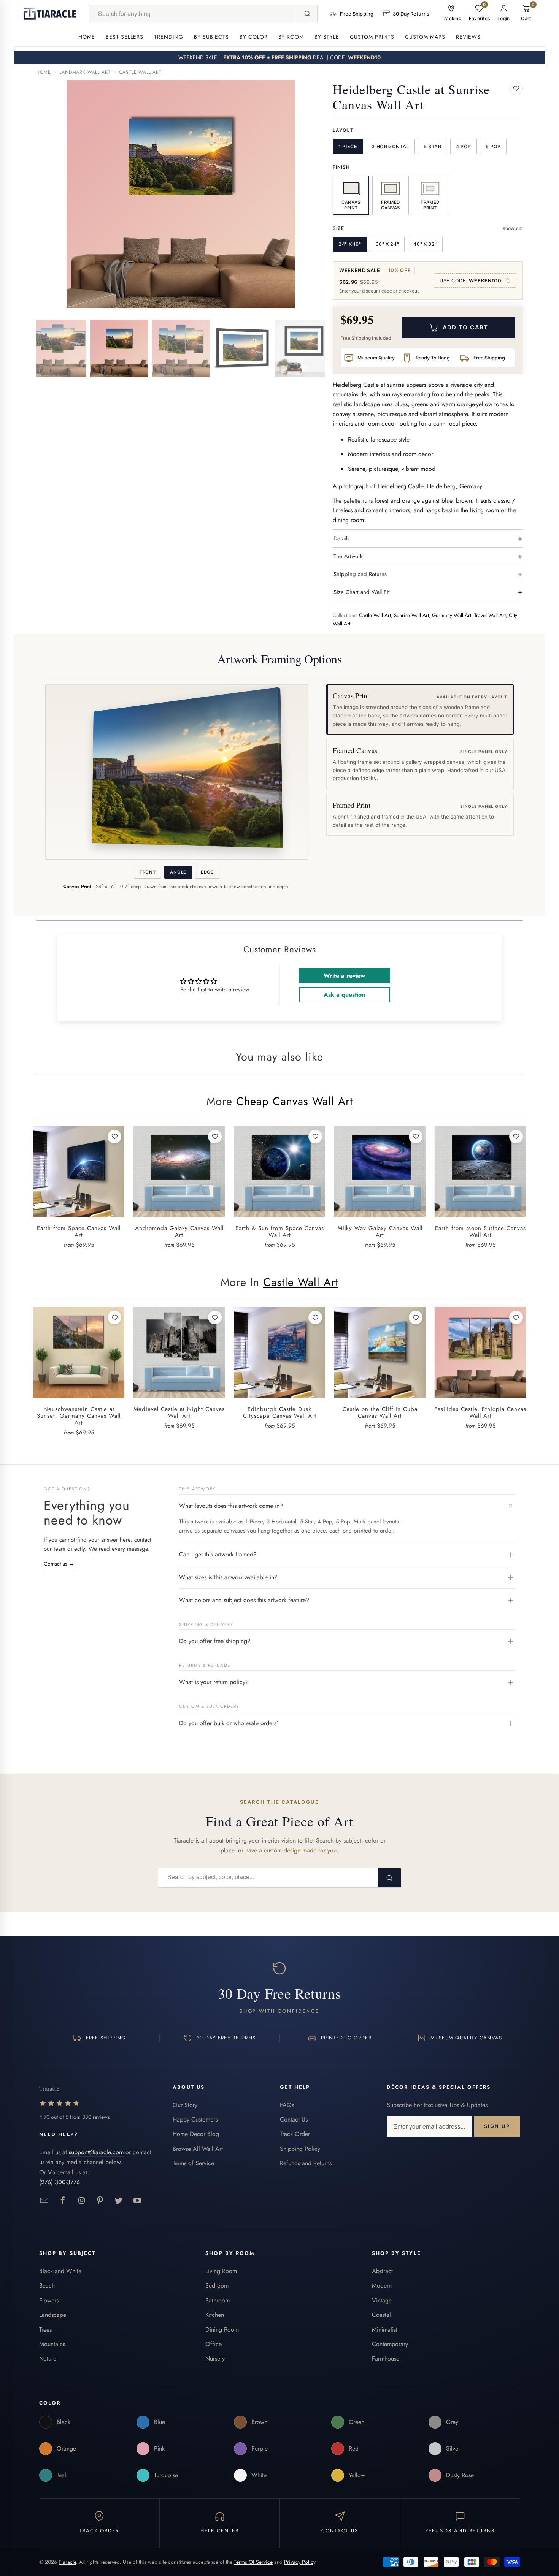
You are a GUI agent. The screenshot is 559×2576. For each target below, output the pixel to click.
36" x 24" (387, 244)
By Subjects (211, 37)
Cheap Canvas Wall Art (295, 1101)
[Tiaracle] (50, 14)
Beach (47, 2285)
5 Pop (493, 146)
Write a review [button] (344, 976)
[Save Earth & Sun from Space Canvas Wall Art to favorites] (315, 1137)
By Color (254, 37)
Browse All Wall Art (198, 2149)
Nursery (215, 2358)
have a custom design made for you (291, 1850)
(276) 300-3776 (60, 2182)
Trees (45, 2330)
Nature (48, 2358)
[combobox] (193, 14)
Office (214, 2344)
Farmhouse (386, 2358)
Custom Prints (372, 37)
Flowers (49, 2300)
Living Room (221, 2271)
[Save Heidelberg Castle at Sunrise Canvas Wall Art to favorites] (516, 89)
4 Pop (464, 146)
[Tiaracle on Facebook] (63, 2201)
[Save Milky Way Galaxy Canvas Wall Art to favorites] (416, 1137)
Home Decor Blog (196, 2134)
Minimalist (385, 2330)
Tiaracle (67, 2562)
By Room (291, 37)
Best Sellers (125, 37)
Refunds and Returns (306, 2163)
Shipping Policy (300, 2149)
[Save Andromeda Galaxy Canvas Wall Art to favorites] (215, 1137)
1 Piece (348, 146)
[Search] (307, 14)
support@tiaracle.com (96, 2152)
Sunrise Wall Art (411, 615)
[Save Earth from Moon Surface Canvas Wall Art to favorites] (516, 1137)
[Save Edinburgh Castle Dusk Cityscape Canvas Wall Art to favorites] (315, 1317)
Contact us (59, 1564)
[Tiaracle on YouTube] (137, 2201)
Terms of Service (193, 2163)
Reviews (468, 37)
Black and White (60, 2271)
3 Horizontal (390, 146)
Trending (169, 37)
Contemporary (390, 2344)
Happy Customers (195, 2119)
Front (148, 872)
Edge (207, 872)
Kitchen (215, 2315)
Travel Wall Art (490, 615)
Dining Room (222, 2330)
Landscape (53, 2315)
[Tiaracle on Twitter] (119, 2201)
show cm (513, 228)
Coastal (381, 2315)
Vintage (382, 2300)
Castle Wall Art (140, 72)
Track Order (295, 2134)
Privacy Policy (300, 2562)
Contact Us (294, 2119)
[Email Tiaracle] (44, 2201)
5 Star (433, 146)
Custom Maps (425, 37)
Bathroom (218, 2300)
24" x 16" (350, 244)
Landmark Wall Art (85, 72)
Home (87, 37)
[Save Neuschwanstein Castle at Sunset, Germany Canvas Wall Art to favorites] (114, 1317)
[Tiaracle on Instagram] (82, 2201)
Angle (178, 872)
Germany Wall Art (452, 615)
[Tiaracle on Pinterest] (100, 2201)
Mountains (52, 2344)
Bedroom (217, 2285)
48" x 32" (425, 244)
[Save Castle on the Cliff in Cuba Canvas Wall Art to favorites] (416, 1317)
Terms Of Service (253, 2562)
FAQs (287, 2105)
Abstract (382, 2271)
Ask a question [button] (344, 995)
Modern (382, 2285)
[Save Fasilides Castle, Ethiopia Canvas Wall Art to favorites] (516, 1317)
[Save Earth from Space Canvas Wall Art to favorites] (114, 1137)
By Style (327, 37)
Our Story (185, 2105)
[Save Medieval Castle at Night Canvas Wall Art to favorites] (215, 1317)
